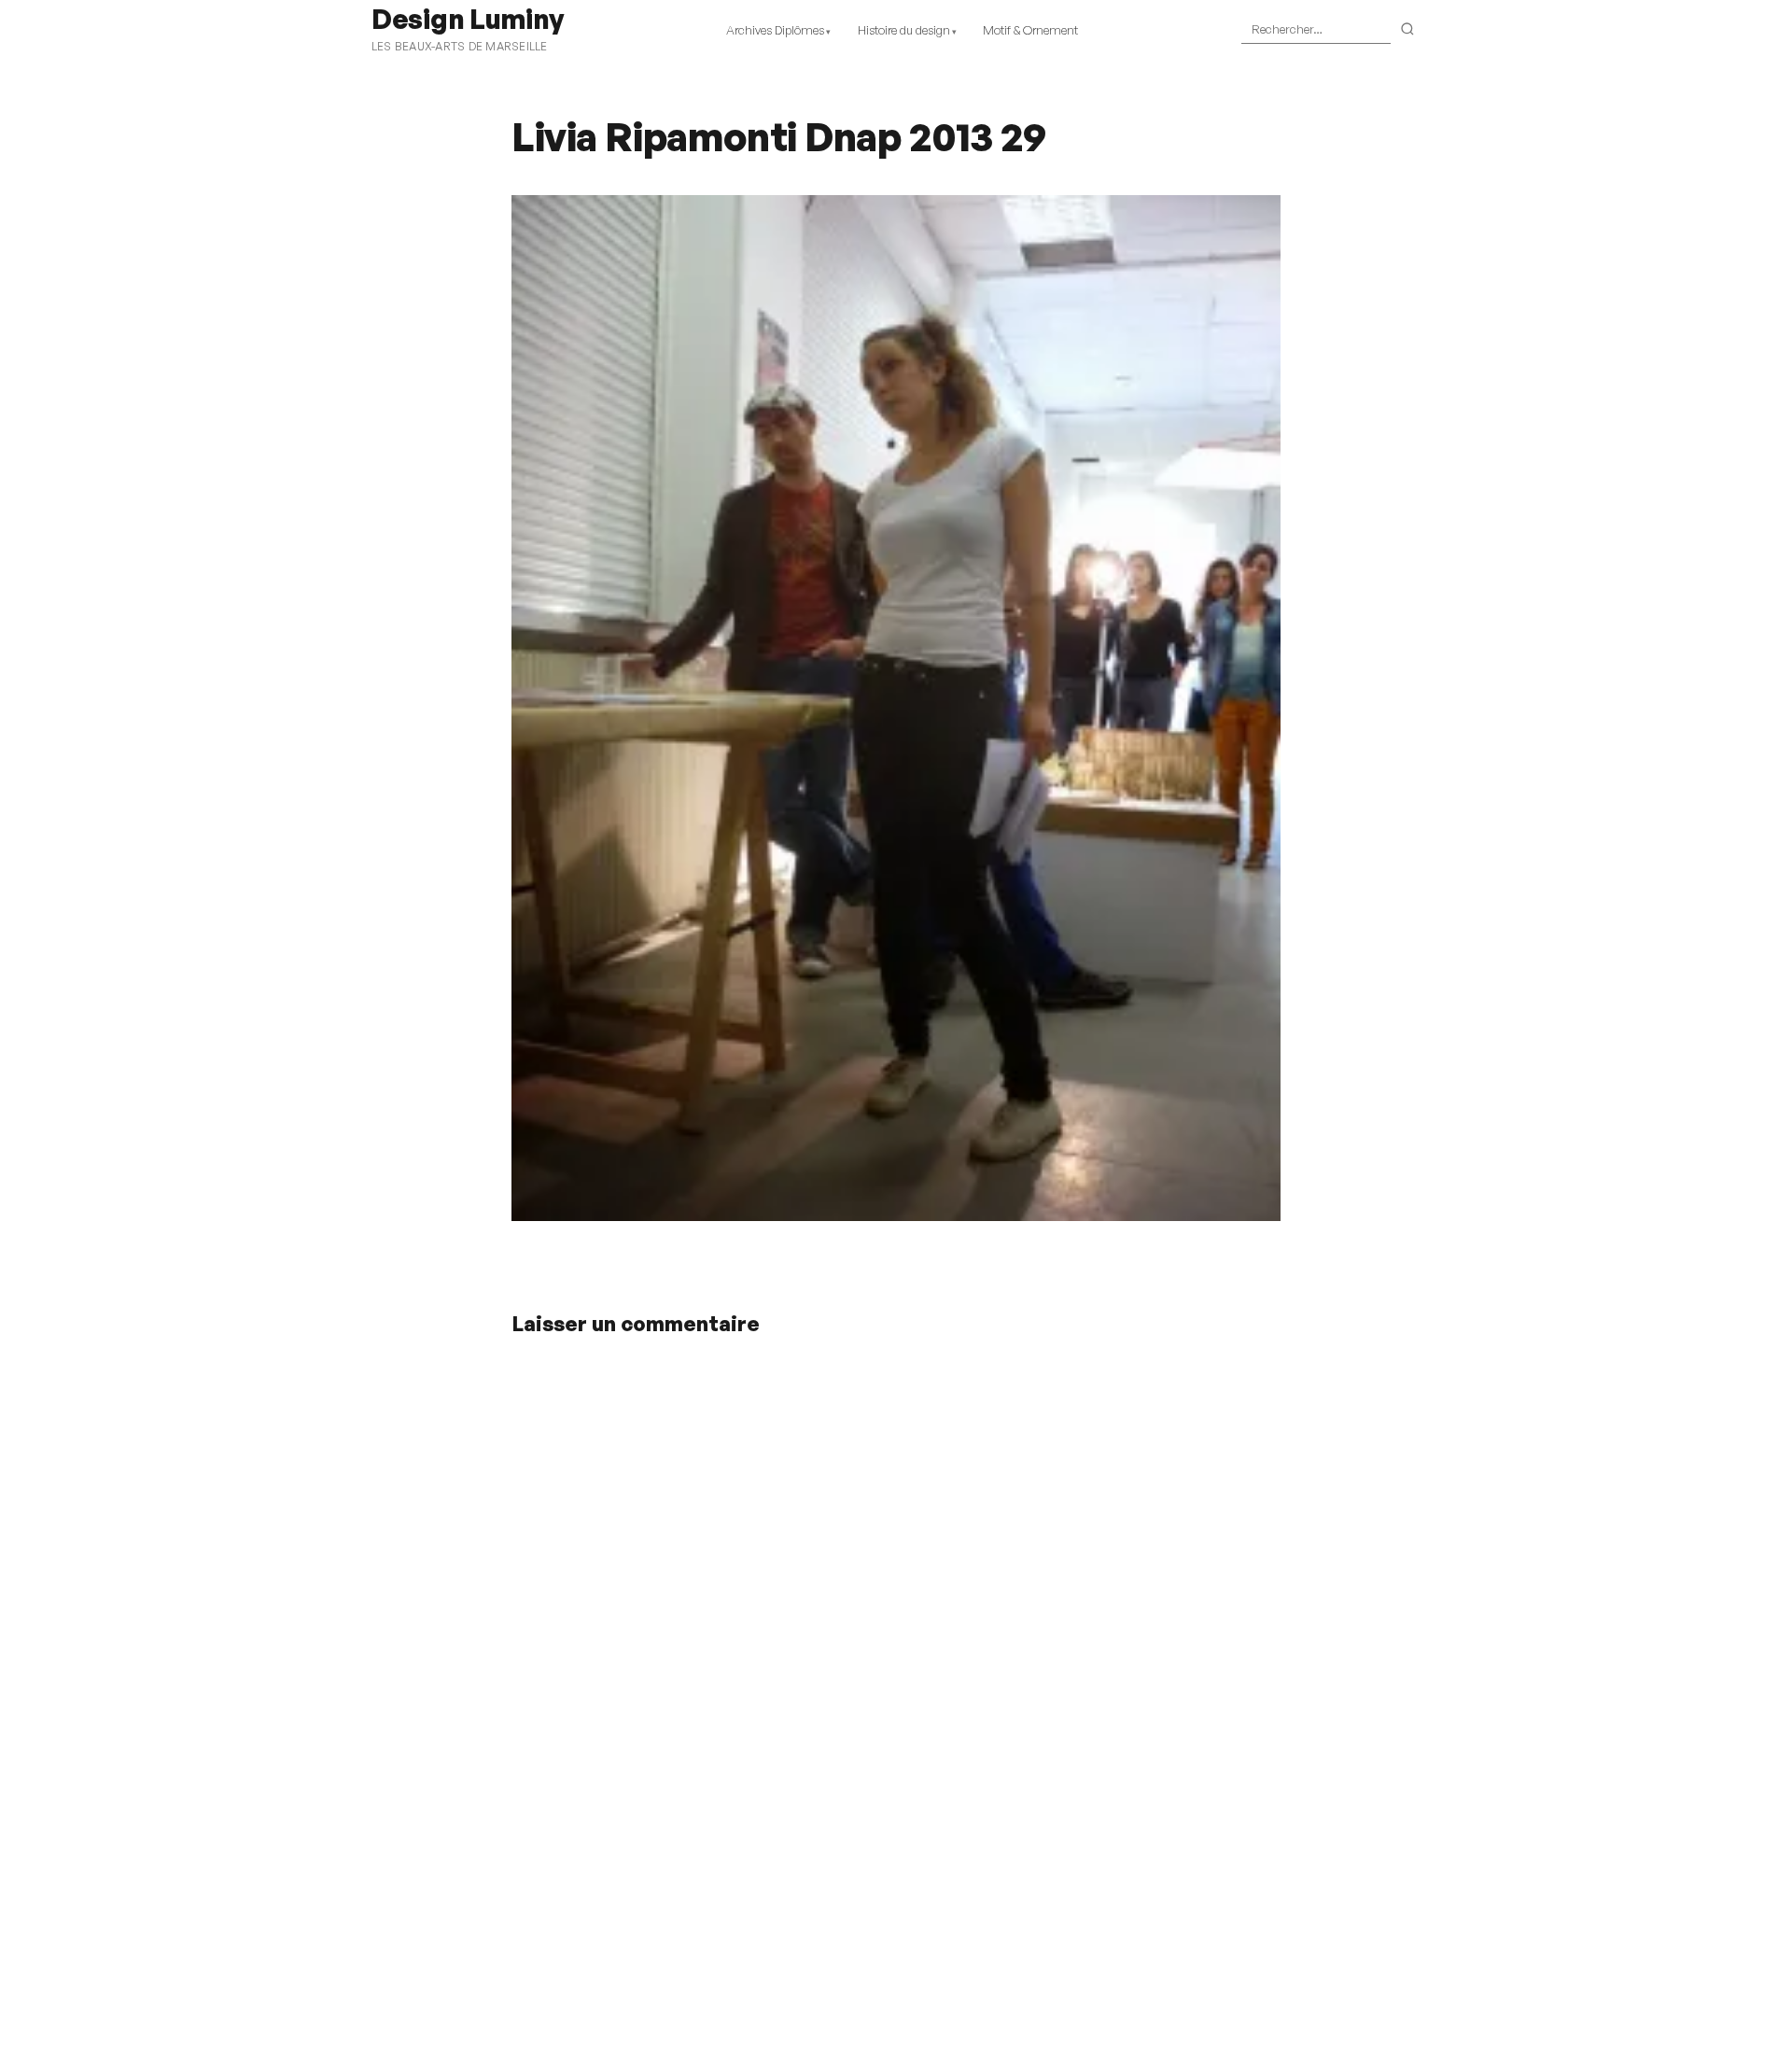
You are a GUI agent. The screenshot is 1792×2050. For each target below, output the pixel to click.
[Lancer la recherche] (1408, 30)
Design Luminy (467, 19)
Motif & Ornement (1030, 30)
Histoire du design (904, 30)
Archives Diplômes (775, 30)
